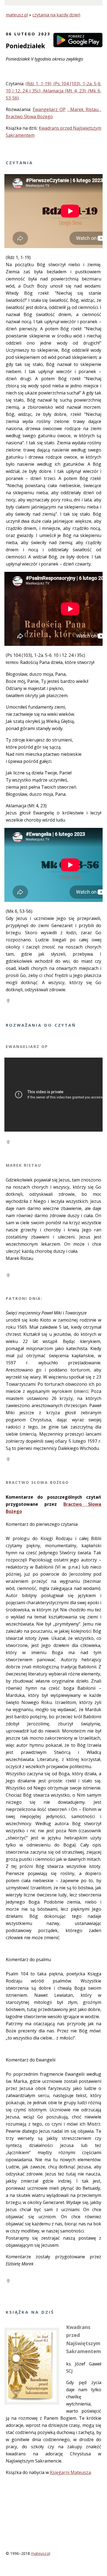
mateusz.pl (17, 15)
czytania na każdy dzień (56, 15)
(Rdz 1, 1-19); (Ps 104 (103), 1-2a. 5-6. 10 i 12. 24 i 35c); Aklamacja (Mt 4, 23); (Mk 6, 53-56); (54, 91)
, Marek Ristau (84, 109)
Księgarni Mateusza (70, 2472)
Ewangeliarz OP (49, 109)
